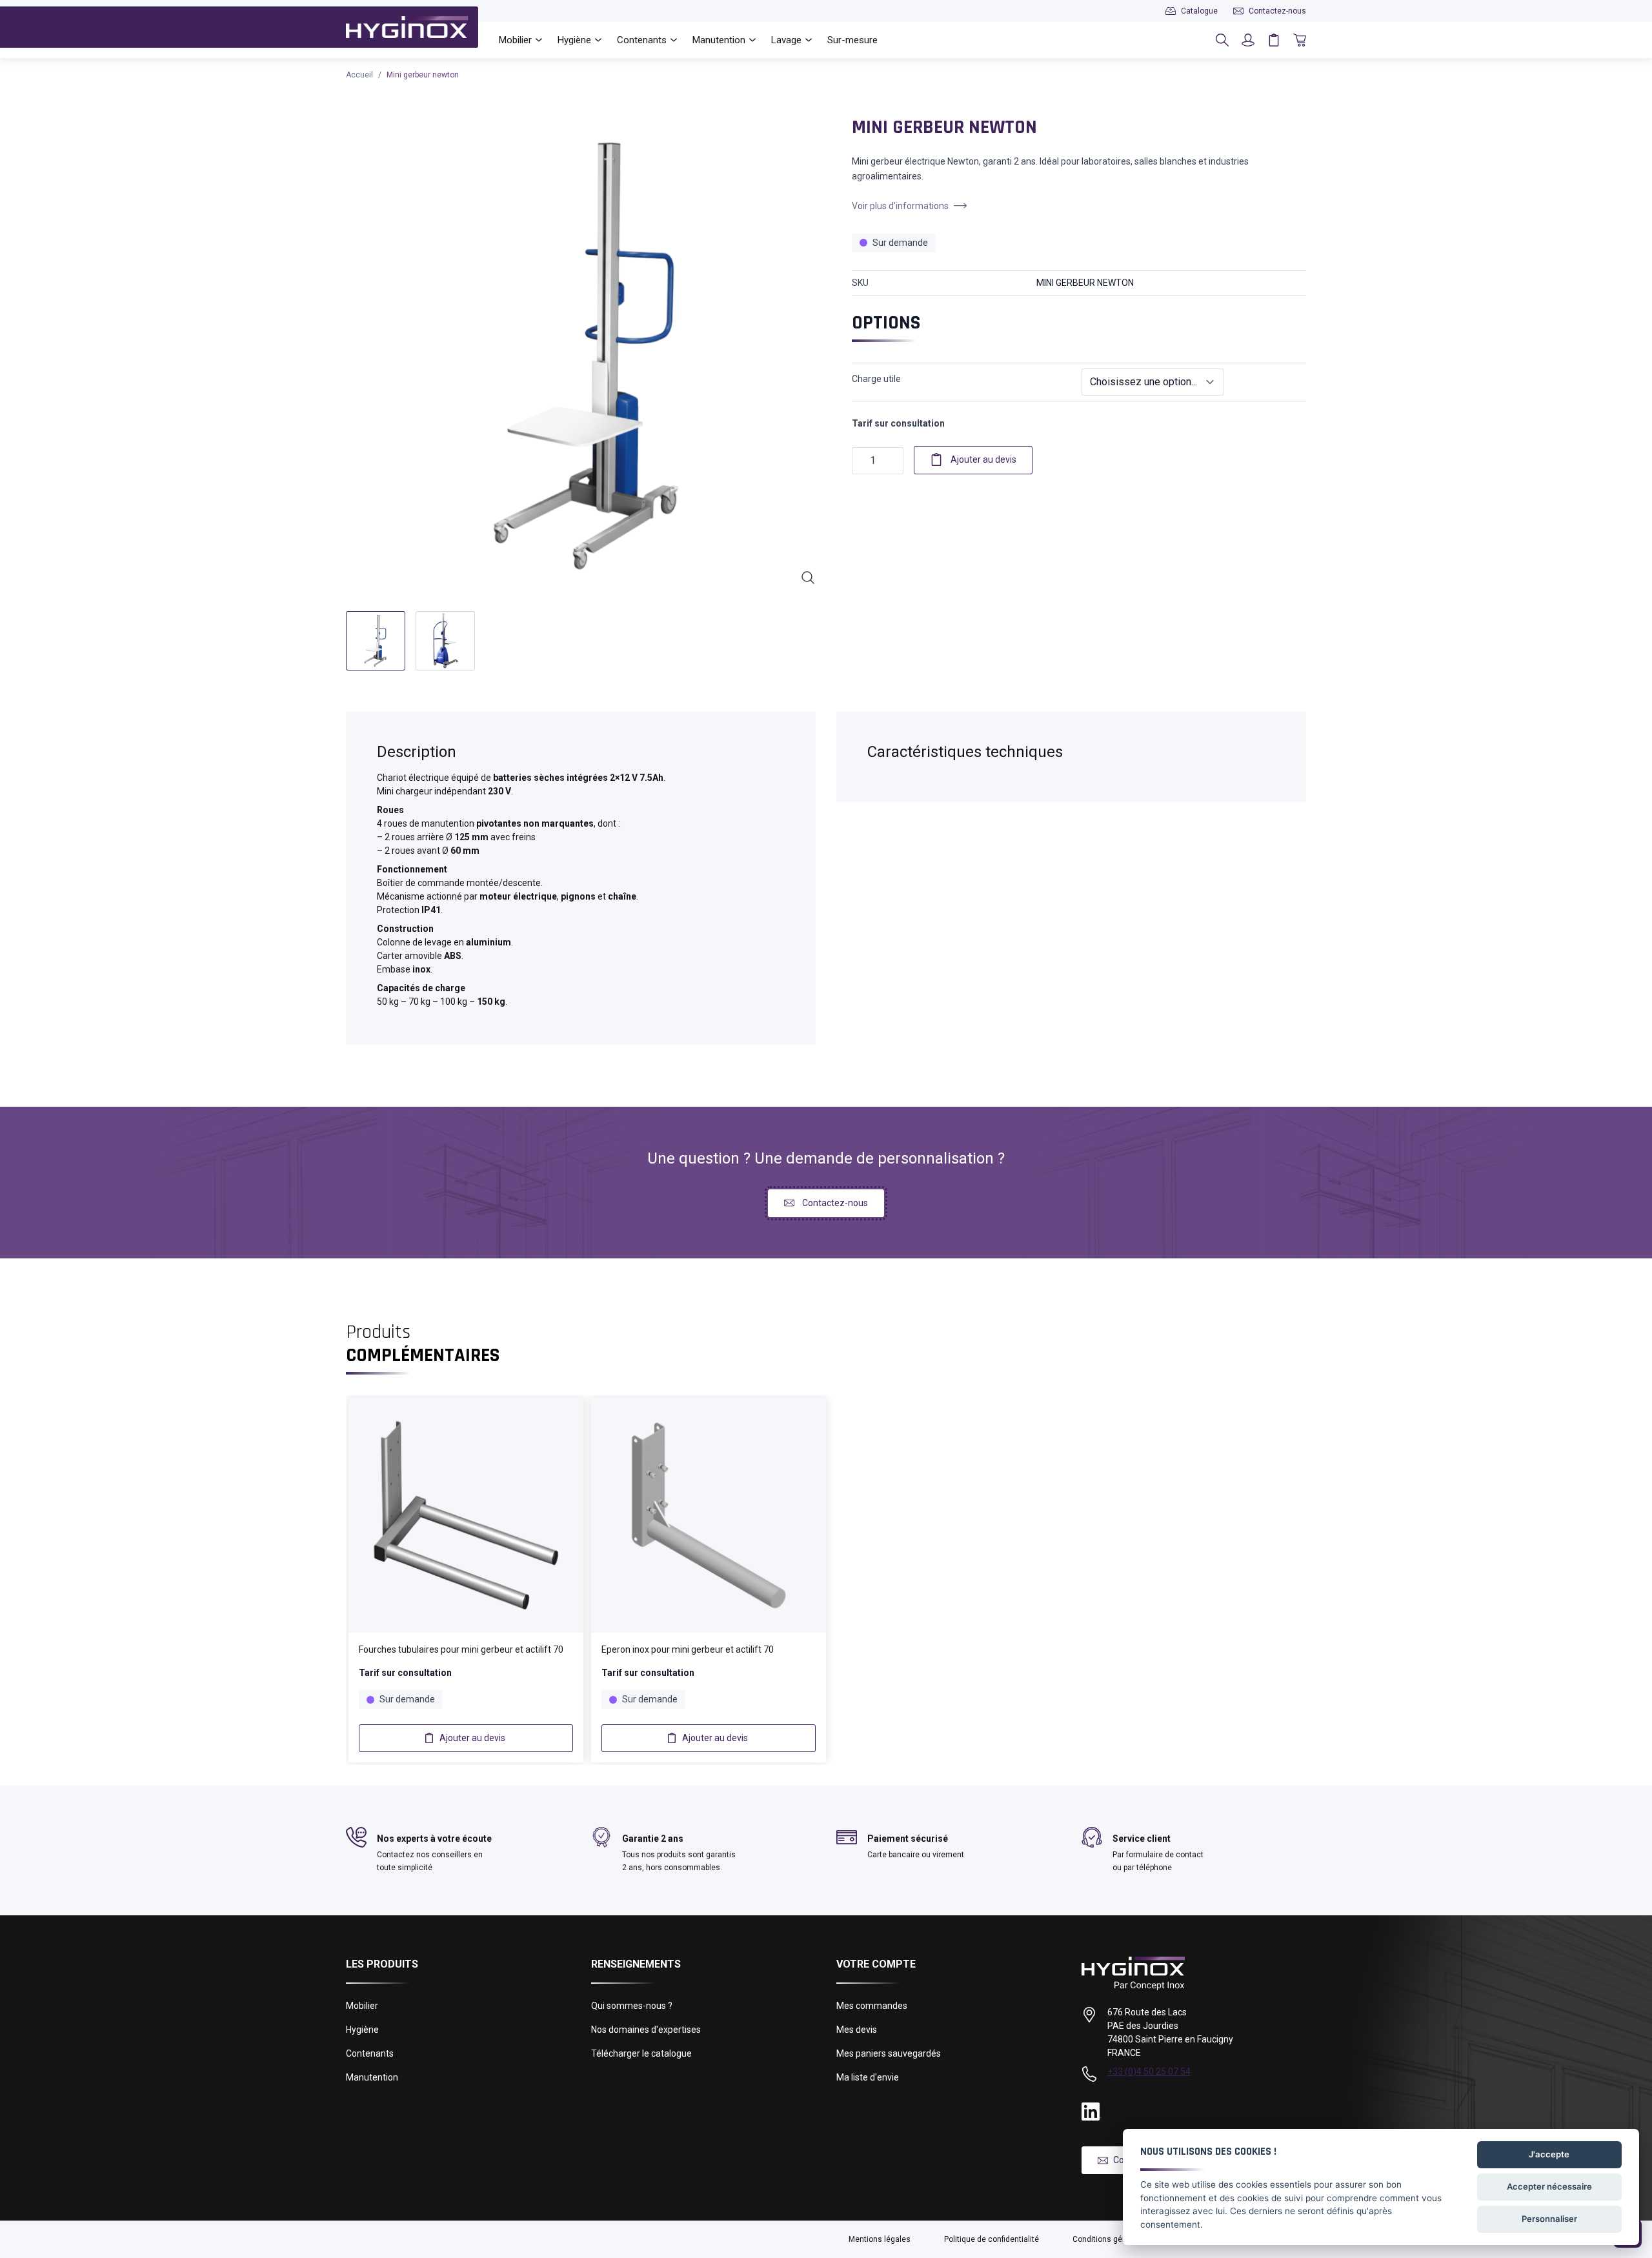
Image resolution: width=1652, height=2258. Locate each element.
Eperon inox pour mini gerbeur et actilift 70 (688, 1649)
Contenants (370, 2053)
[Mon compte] (1248, 40)
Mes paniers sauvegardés (889, 2053)
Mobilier (362, 2006)
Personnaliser (1549, 2219)
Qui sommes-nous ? (632, 2006)
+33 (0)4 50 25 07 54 (1149, 2072)
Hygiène (362, 2030)
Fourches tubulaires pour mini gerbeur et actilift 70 (461, 1649)
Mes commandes (872, 2006)
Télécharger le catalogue (641, 2053)
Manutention (372, 2077)
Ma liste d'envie (868, 2077)
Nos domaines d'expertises (646, 2030)
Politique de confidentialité (992, 2239)
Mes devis (857, 2030)
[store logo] (407, 27)
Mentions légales (880, 2239)
